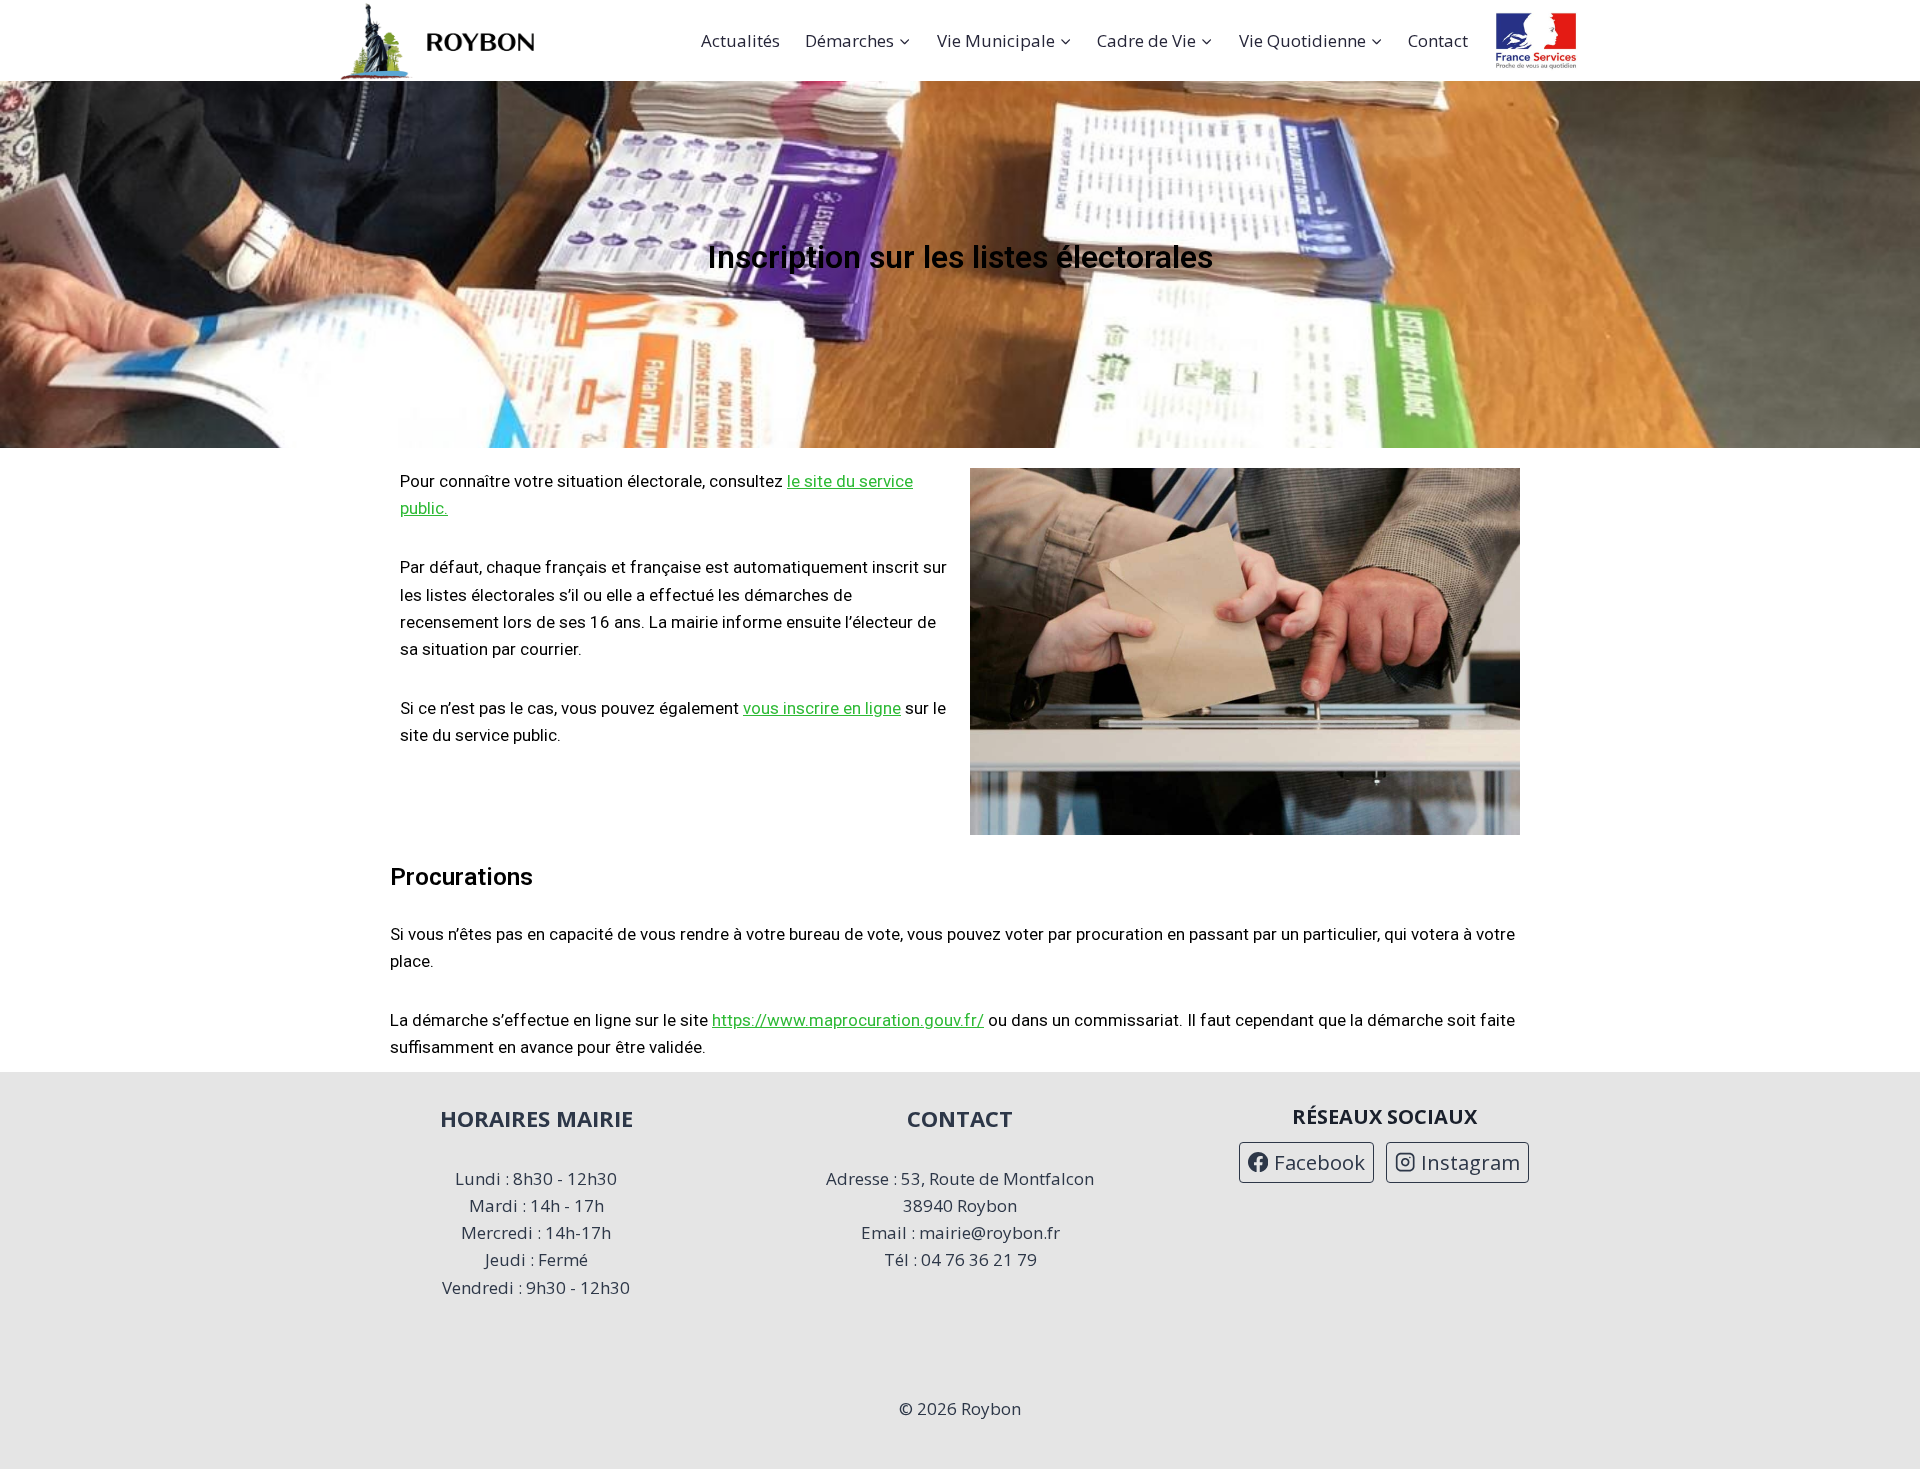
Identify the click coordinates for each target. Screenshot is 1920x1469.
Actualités (740, 40)
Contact (1438, 40)
